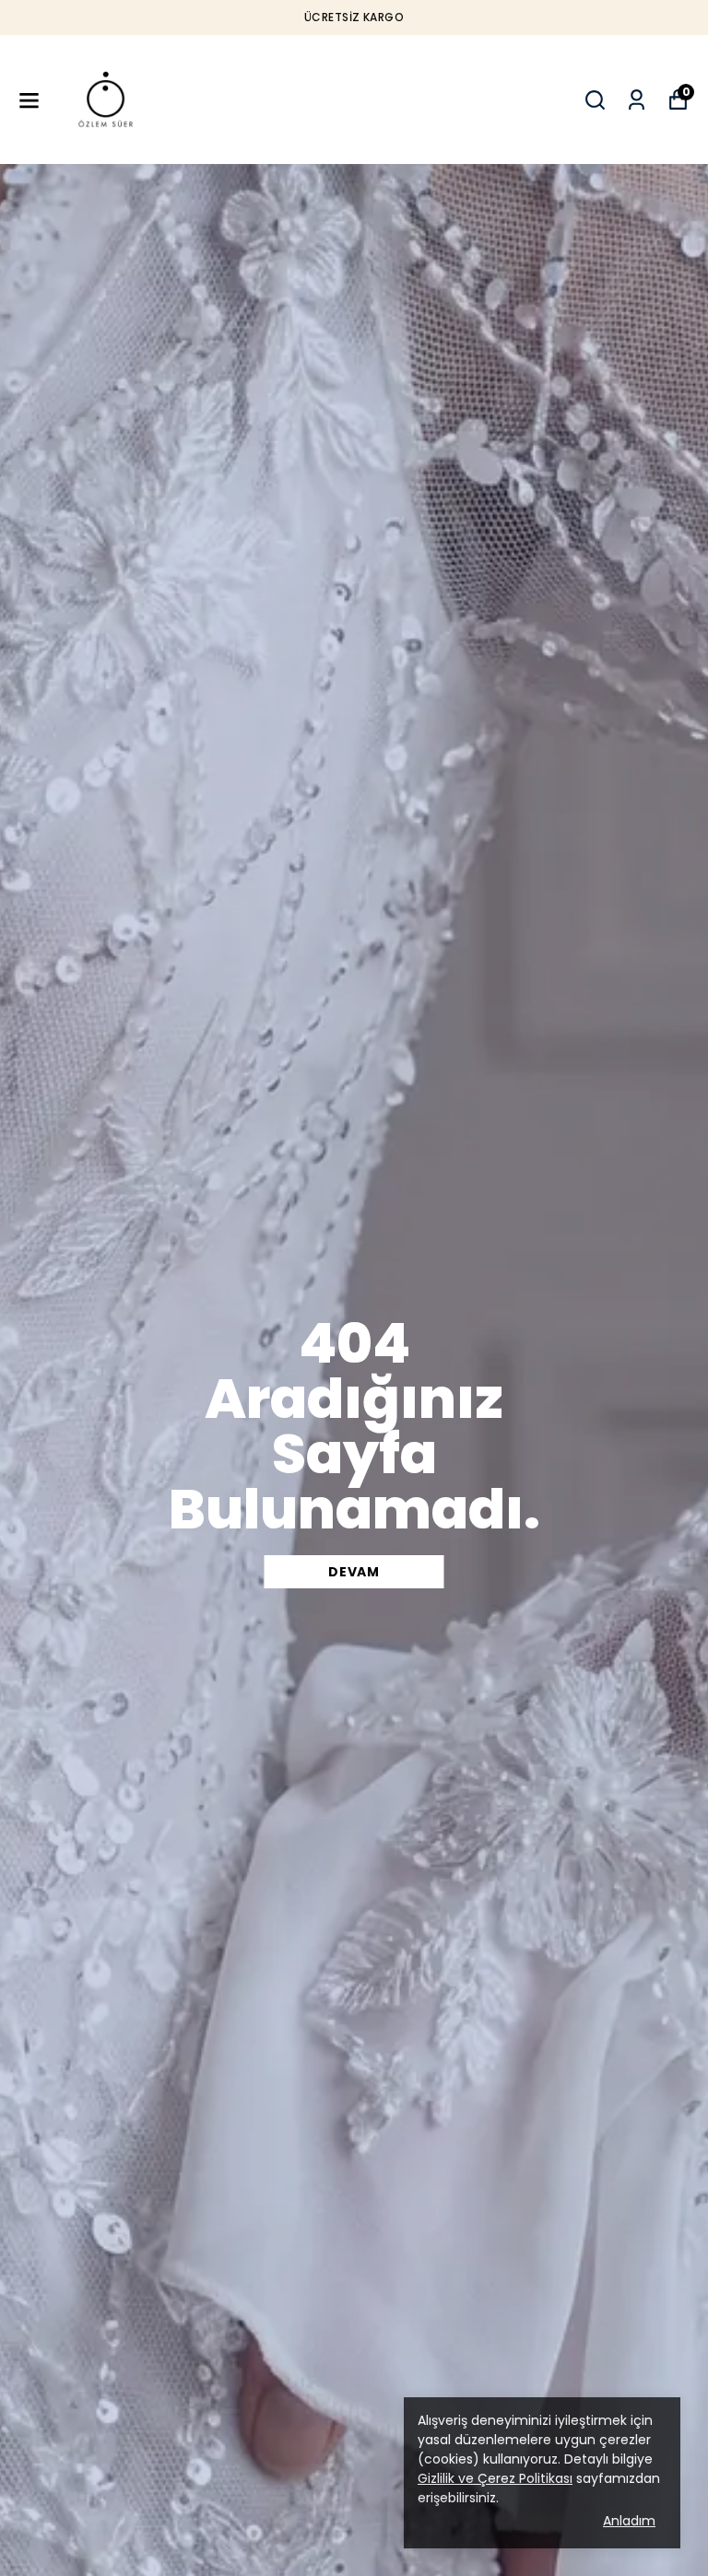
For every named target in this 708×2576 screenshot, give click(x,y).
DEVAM (354, 1572)
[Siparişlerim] (637, 100)
